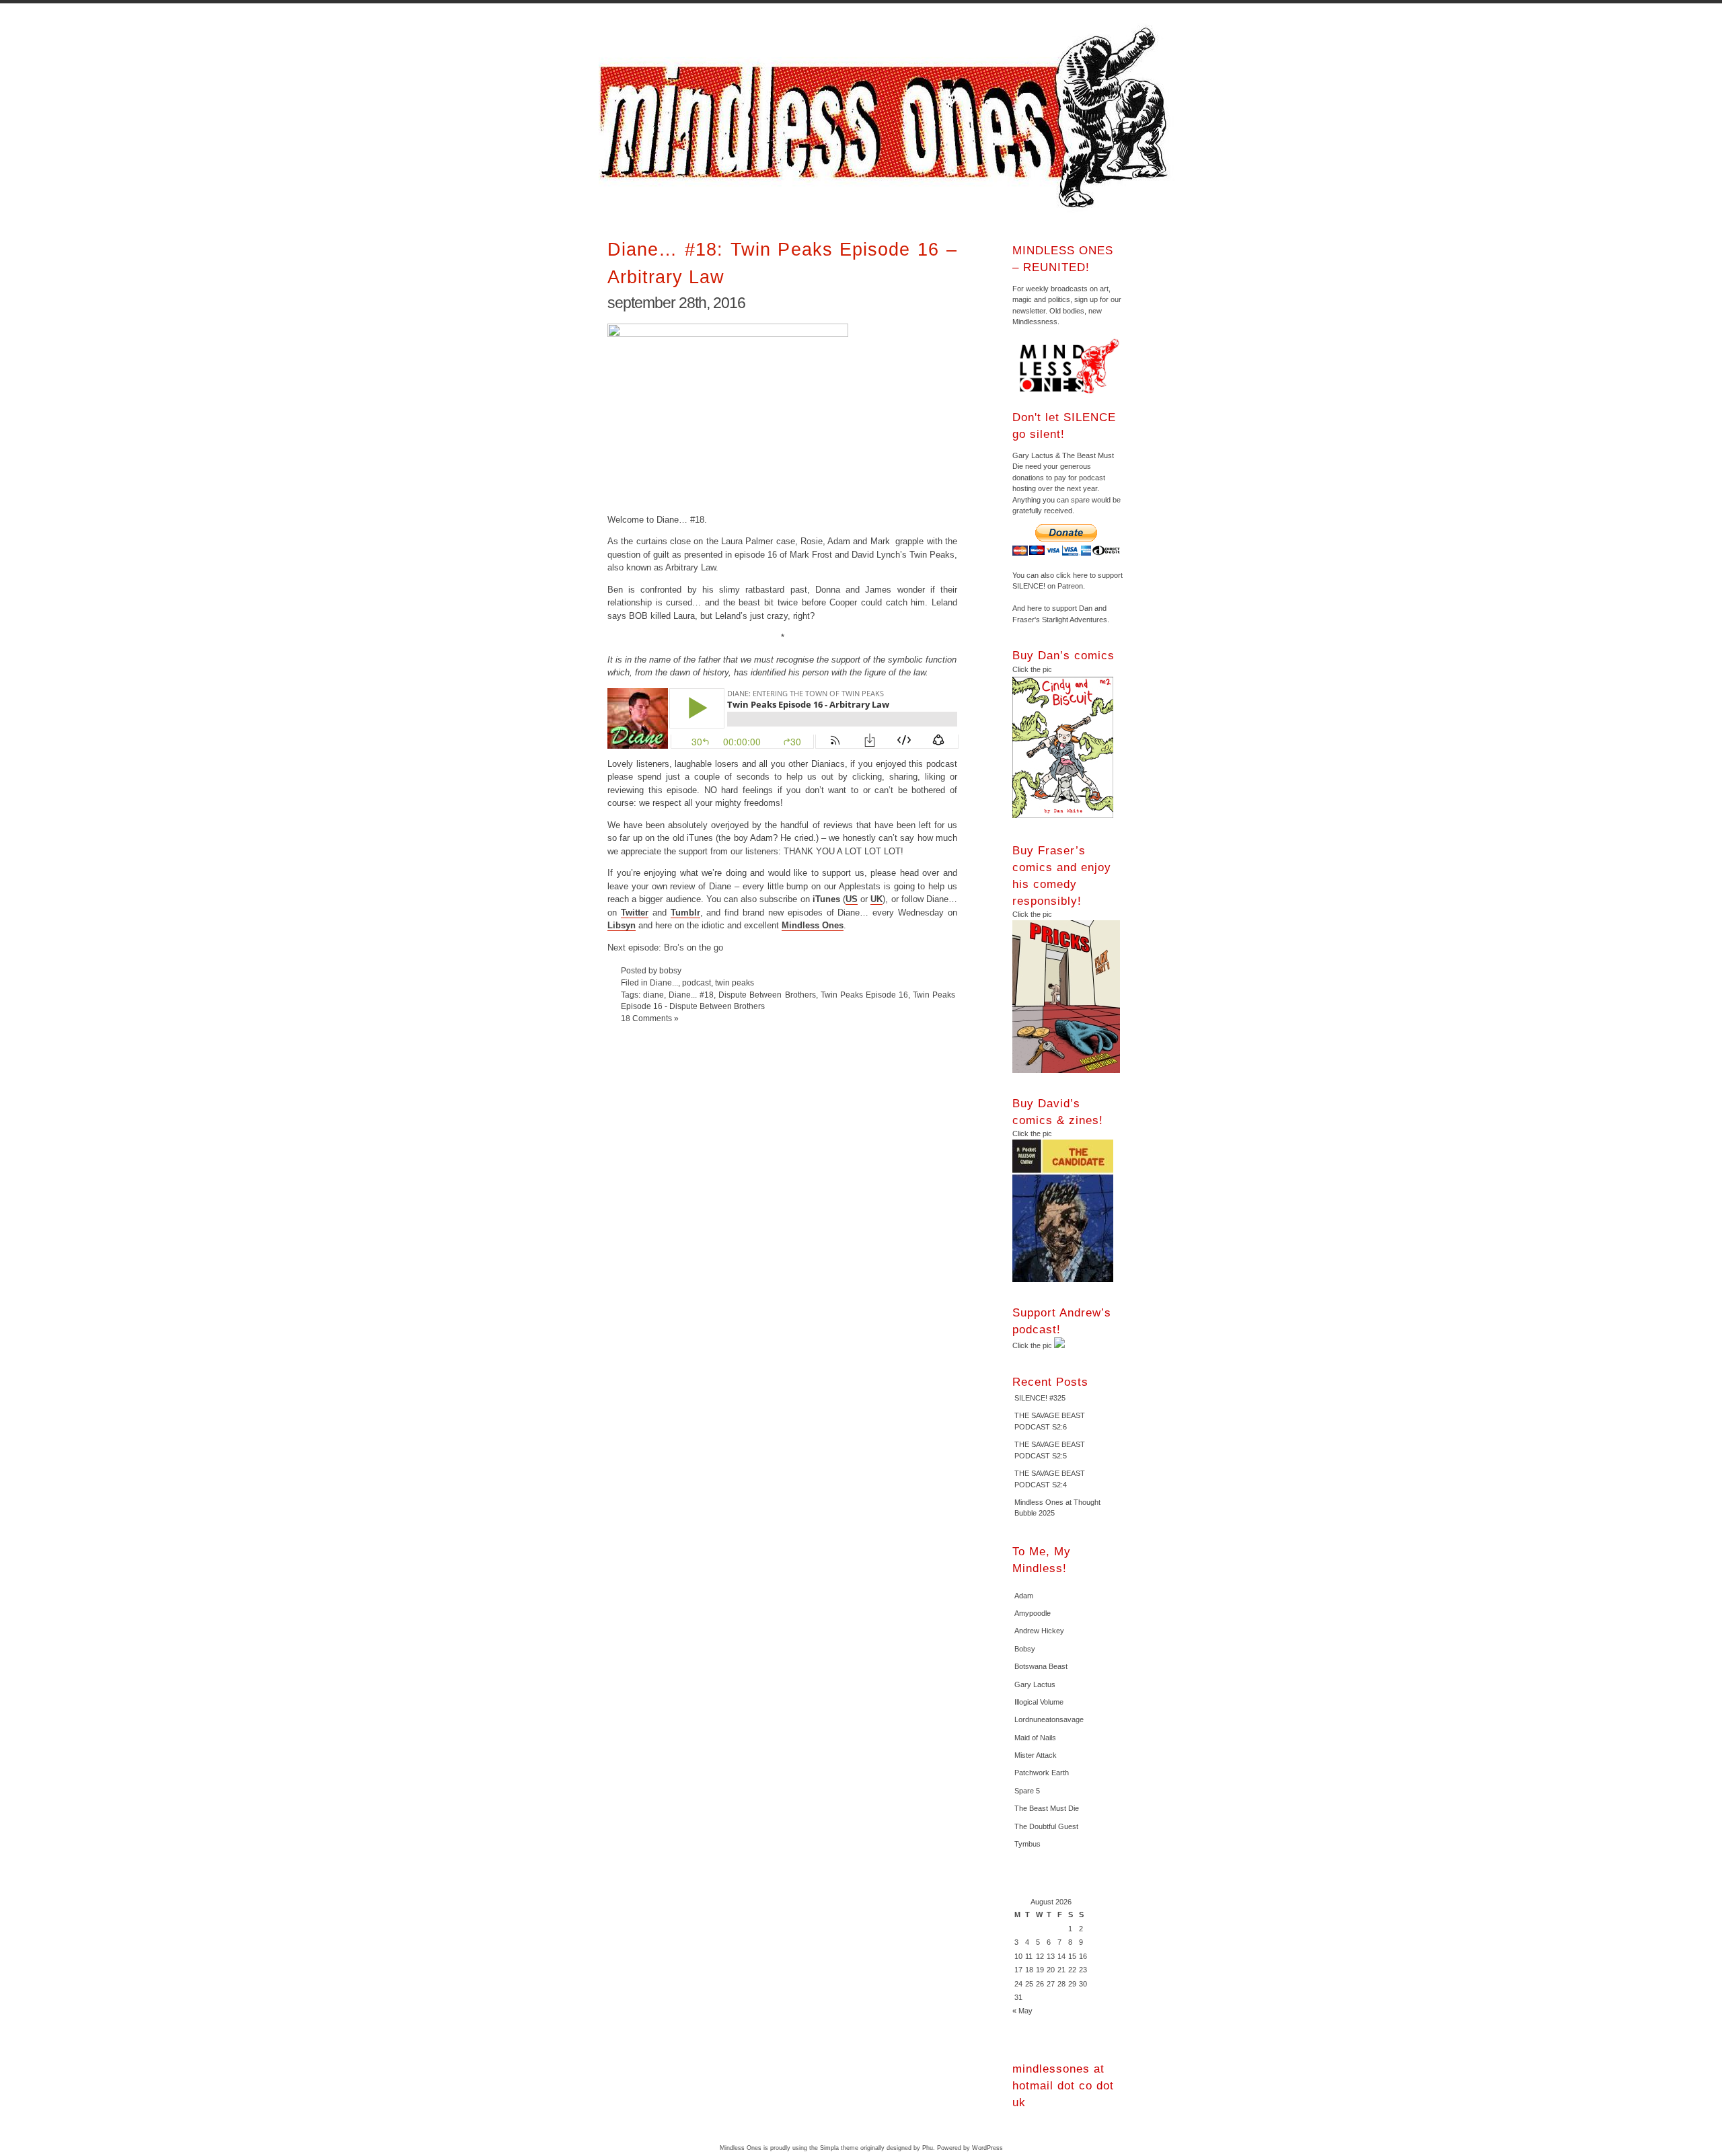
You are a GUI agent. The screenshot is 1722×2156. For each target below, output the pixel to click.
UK (876, 899)
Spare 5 (1027, 1791)
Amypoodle (1033, 1613)
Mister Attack (1036, 1755)
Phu (928, 2148)
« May (1022, 2011)
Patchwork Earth (1042, 1773)
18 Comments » (650, 1018)
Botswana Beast (1041, 1666)
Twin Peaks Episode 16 (864, 995)
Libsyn (622, 925)
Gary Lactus (1035, 1684)
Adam (1024, 1596)
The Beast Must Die (1047, 1808)
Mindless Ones (888, 118)
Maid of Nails (1035, 1738)
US (852, 899)
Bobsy (1025, 1649)
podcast (697, 982)
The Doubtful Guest (1046, 1826)
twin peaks (735, 982)
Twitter (635, 913)
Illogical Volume (1039, 1702)
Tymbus (1027, 1844)
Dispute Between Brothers (767, 995)
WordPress (987, 2148)
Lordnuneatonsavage (1049, 1719)
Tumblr (685, 913)
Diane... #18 (691, 995)
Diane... (664, 982)
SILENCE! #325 (1040, 1398)
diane (653, 995)
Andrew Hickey (1039, 1631)
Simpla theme (839, 2148)
